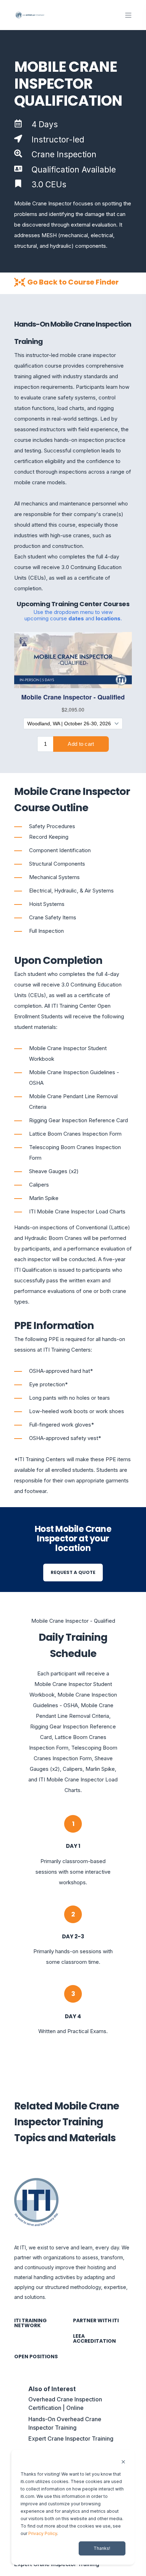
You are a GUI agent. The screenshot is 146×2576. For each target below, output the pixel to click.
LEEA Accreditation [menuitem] (94, 2338)
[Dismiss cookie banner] (123, 2462)
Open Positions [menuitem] (36, 2357)
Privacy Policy (43, 2533)
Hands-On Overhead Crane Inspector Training (65, 2423)
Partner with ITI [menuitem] (96, 2320)
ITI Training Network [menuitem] (30, 2323)
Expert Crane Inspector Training (71, 2439)
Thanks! (102, 2548)
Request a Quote (73, 1572)
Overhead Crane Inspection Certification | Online (65, 2404)
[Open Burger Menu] (128, 15)
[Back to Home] (30, 15)
